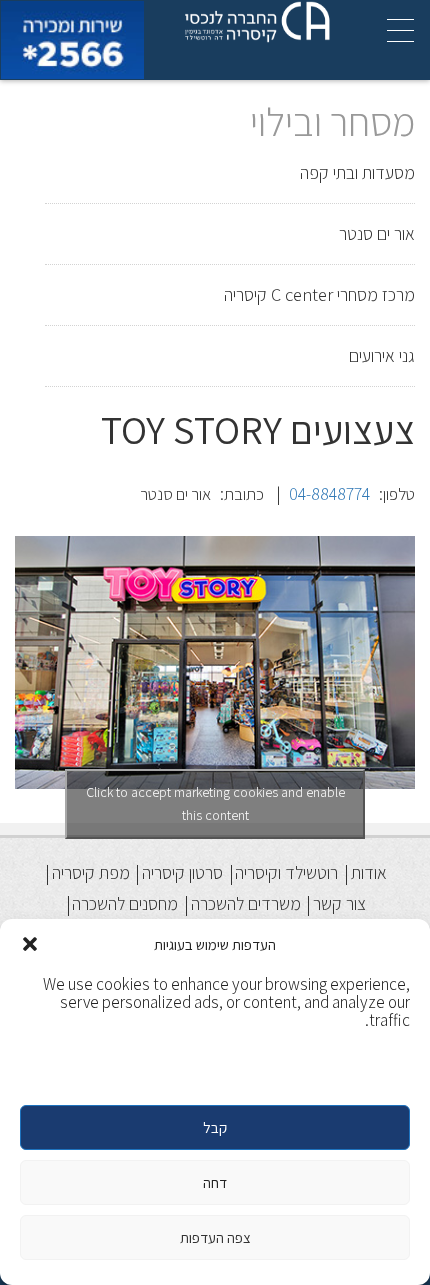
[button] (30, 944)
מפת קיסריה (91, 872)
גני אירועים (382, 355)
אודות (369, 872)
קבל (215, 1127)
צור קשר (339, 903)
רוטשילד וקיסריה (286, 872)
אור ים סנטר (377, 233)
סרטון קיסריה (182, 872)
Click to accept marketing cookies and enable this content (215, 803)
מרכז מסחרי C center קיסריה (319, 294)
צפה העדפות (215, 1237)
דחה (215, 1182)
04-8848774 (329, 494)
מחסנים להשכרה (125, 903)
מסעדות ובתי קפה (357, 172)
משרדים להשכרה (246, 903)
